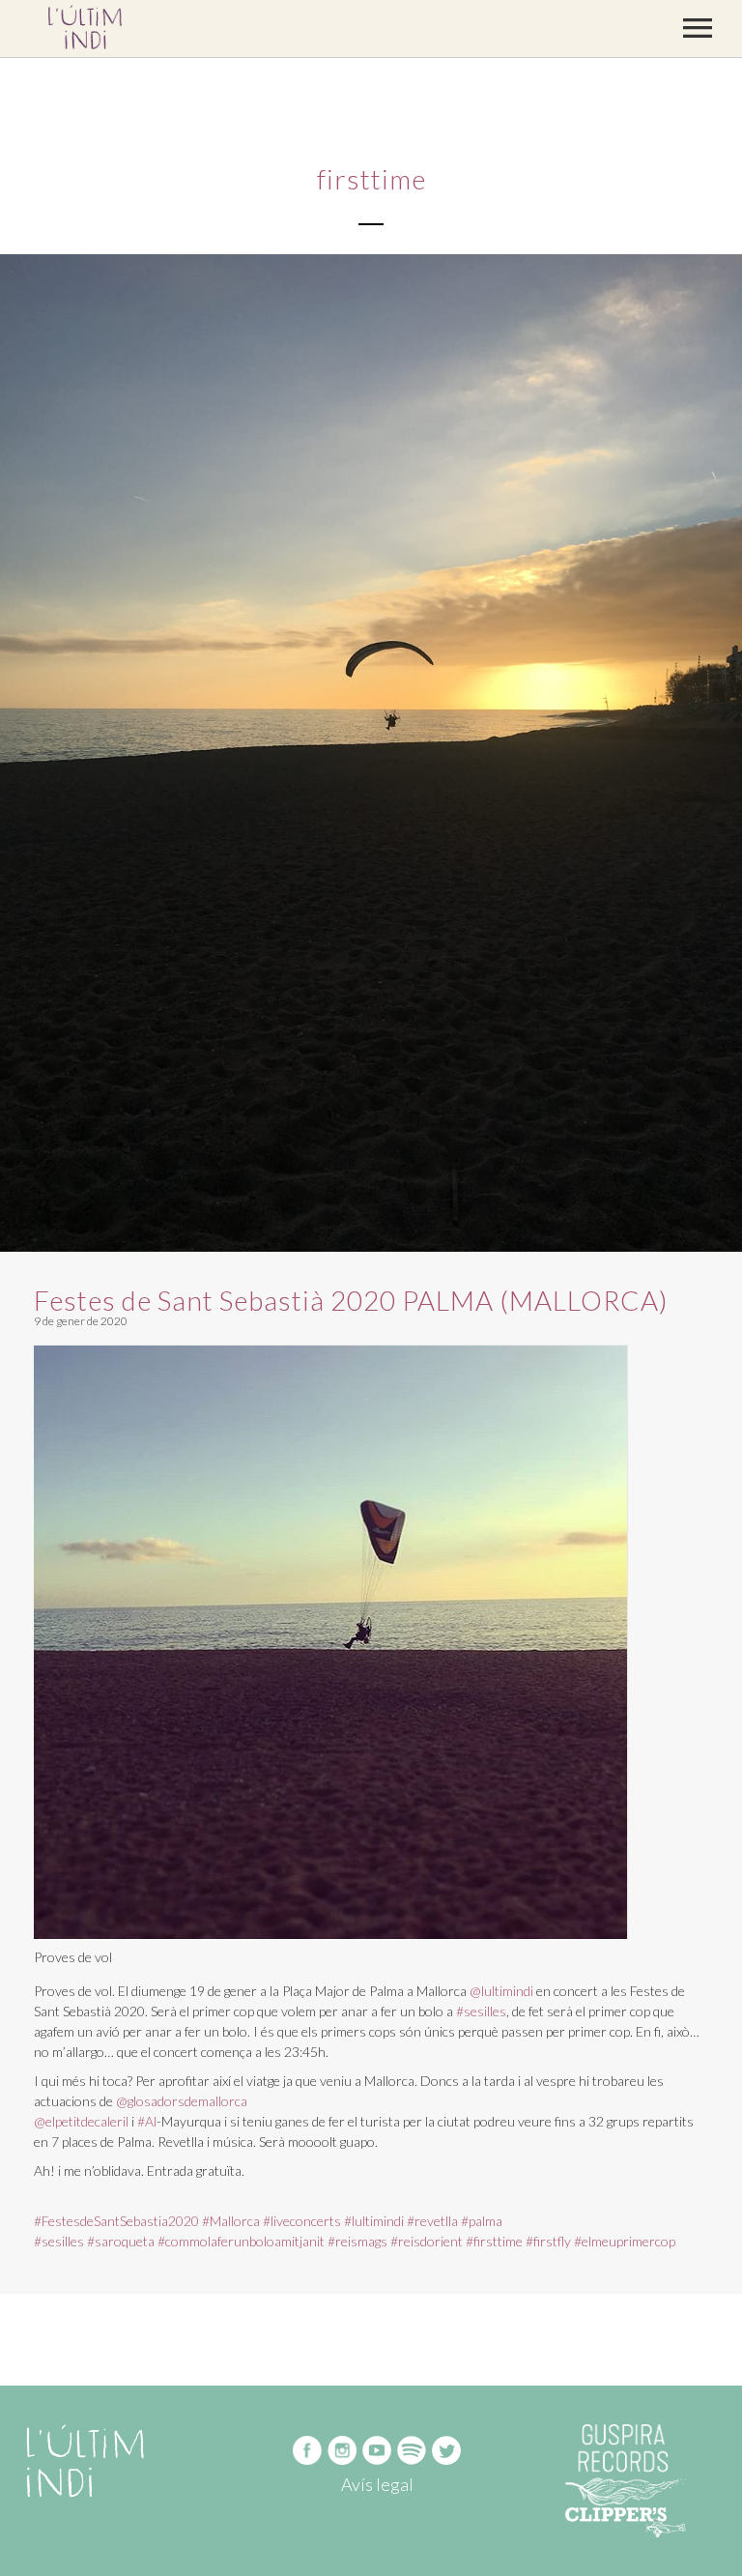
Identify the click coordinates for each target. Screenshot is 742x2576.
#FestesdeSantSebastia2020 (116, 2221)
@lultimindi (501, 1991)
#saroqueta (121, 2241)
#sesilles (481, 2011)
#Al (147, 2121)
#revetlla (432, 2221)
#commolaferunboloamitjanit (241, 2241)
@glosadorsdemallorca (182, 2101)
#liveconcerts (302, 2221)
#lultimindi (374, 2221)
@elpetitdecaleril (81, 2121)
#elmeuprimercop (625, 2241)
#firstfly (548, 2241)
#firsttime (494, 2241)
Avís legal (377, 2484)
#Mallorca (231, 2221)
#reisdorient (427, 2241)
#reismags (357, 2241)
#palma (482, 2221)
